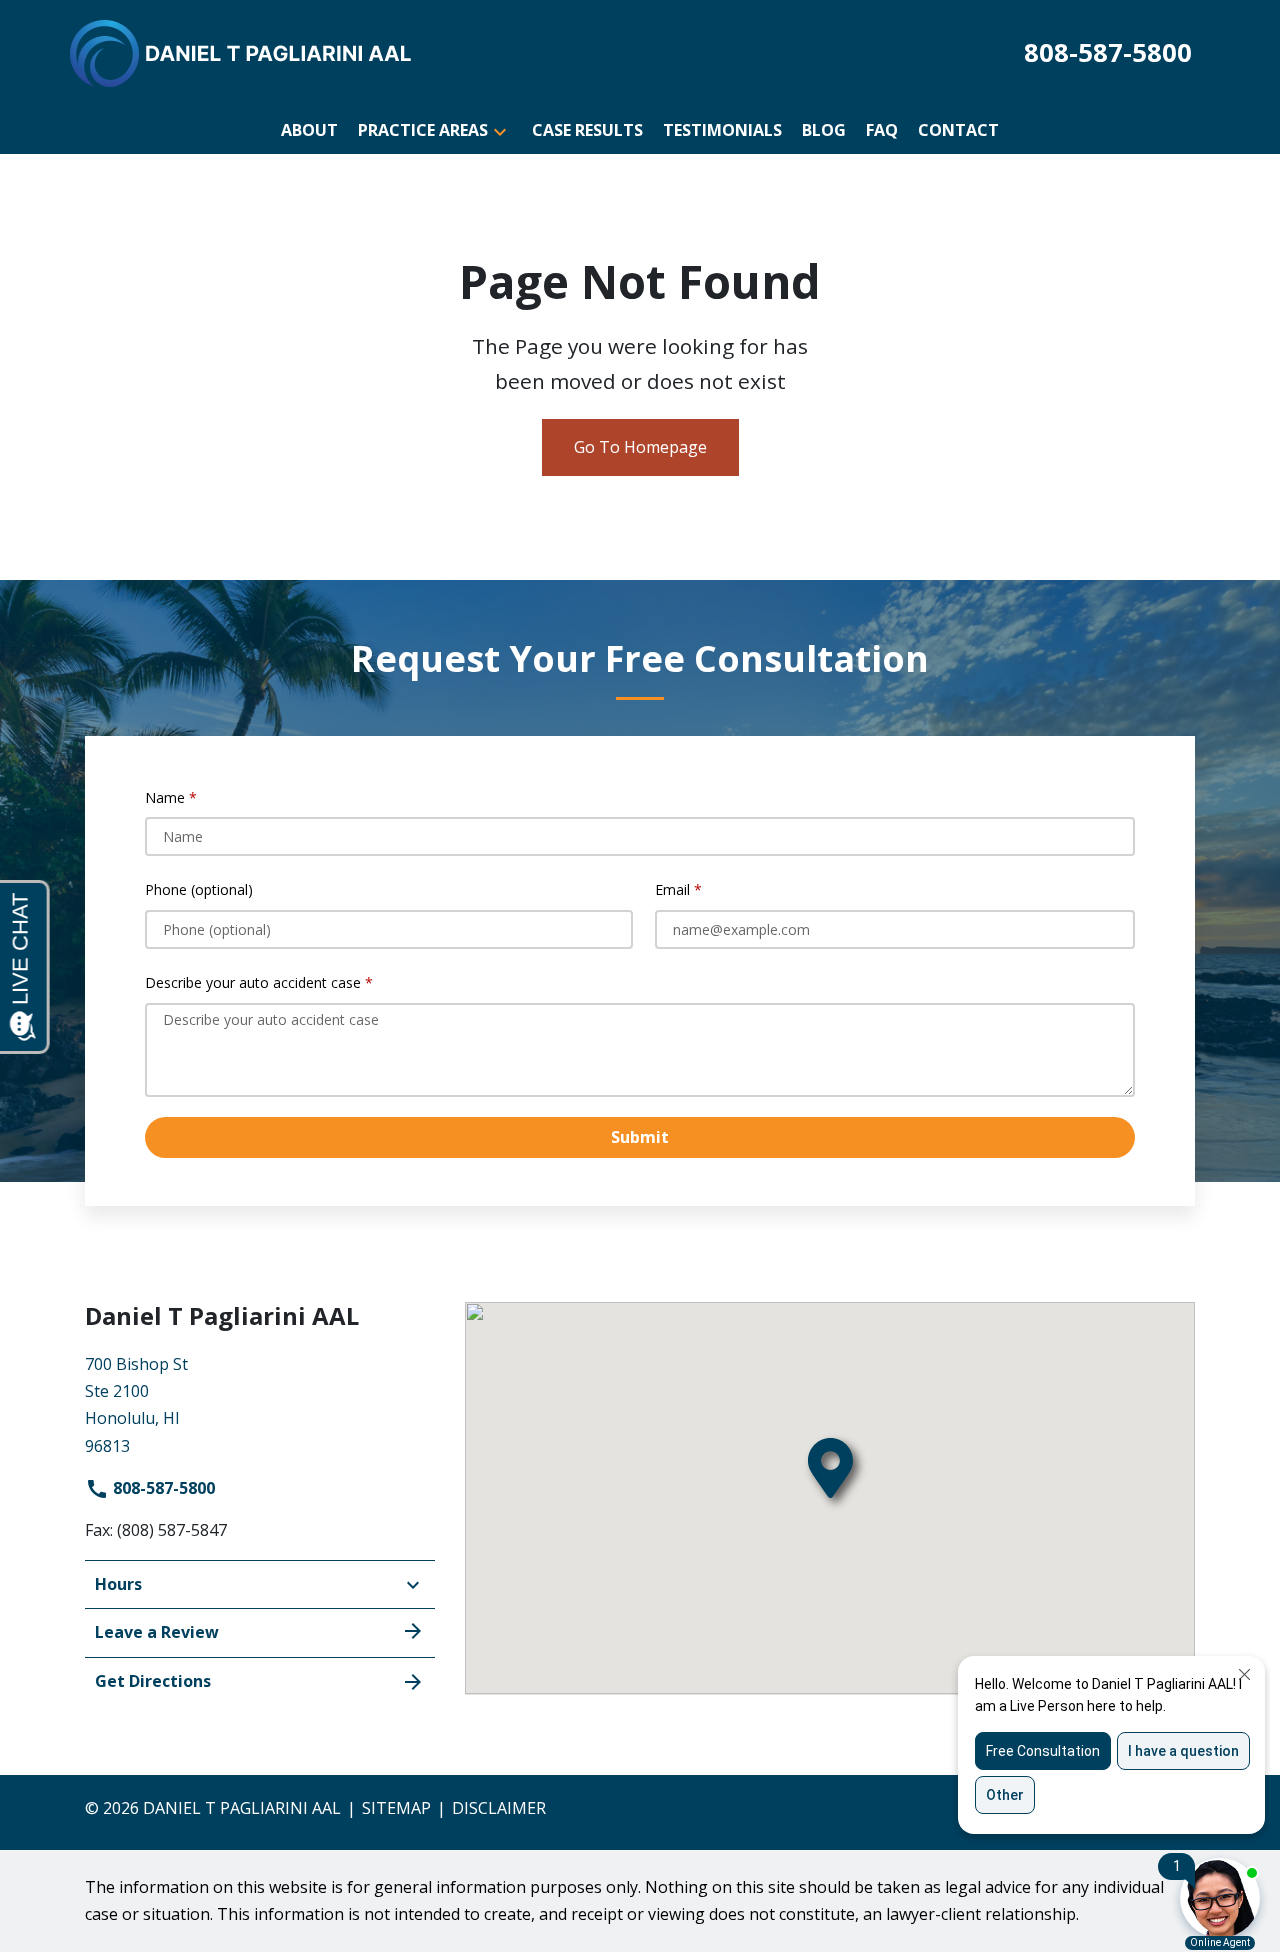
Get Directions (153, 1681)
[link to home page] (242, 52)
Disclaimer (499, 1808)
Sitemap (396, 1808)
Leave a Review (157, 1632)
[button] (500, 130)
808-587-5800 (162, 1488)
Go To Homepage (640, 447)
